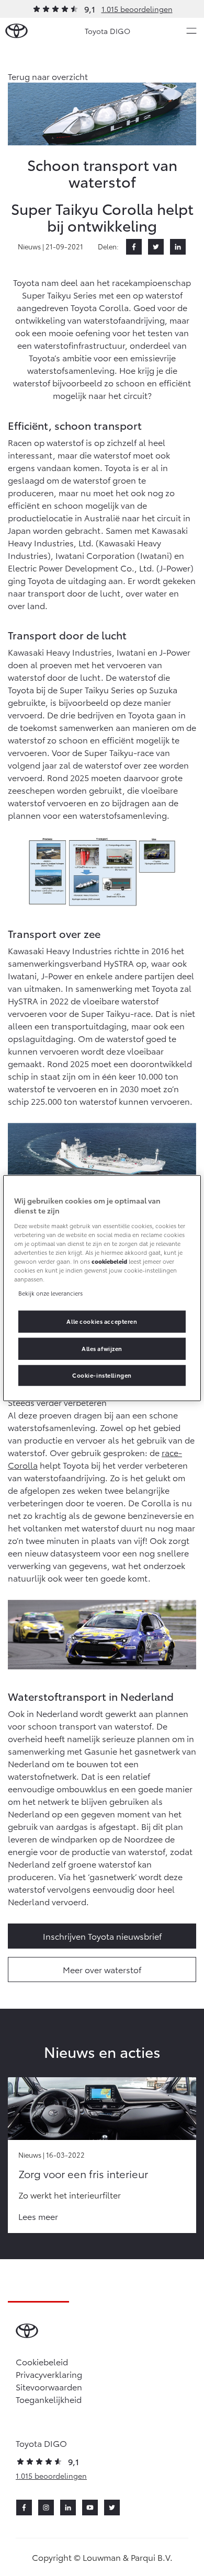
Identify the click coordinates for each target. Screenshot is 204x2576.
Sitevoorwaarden (49, 2386)
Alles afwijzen (102, 1348)
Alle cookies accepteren (102, 1321)
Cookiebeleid (42, 2361)
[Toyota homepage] (16, 31)
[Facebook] (134, 247)
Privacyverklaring (49, 2374)
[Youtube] (90, 2508)
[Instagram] (46, 2508)
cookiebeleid (109, 1261)
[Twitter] (156, 247)
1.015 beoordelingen (137, 9)
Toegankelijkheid (49, 2399)
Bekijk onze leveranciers (50, 1293)
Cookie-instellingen (102, 1375)
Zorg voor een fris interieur (83, 2173)
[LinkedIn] (178, 247)
